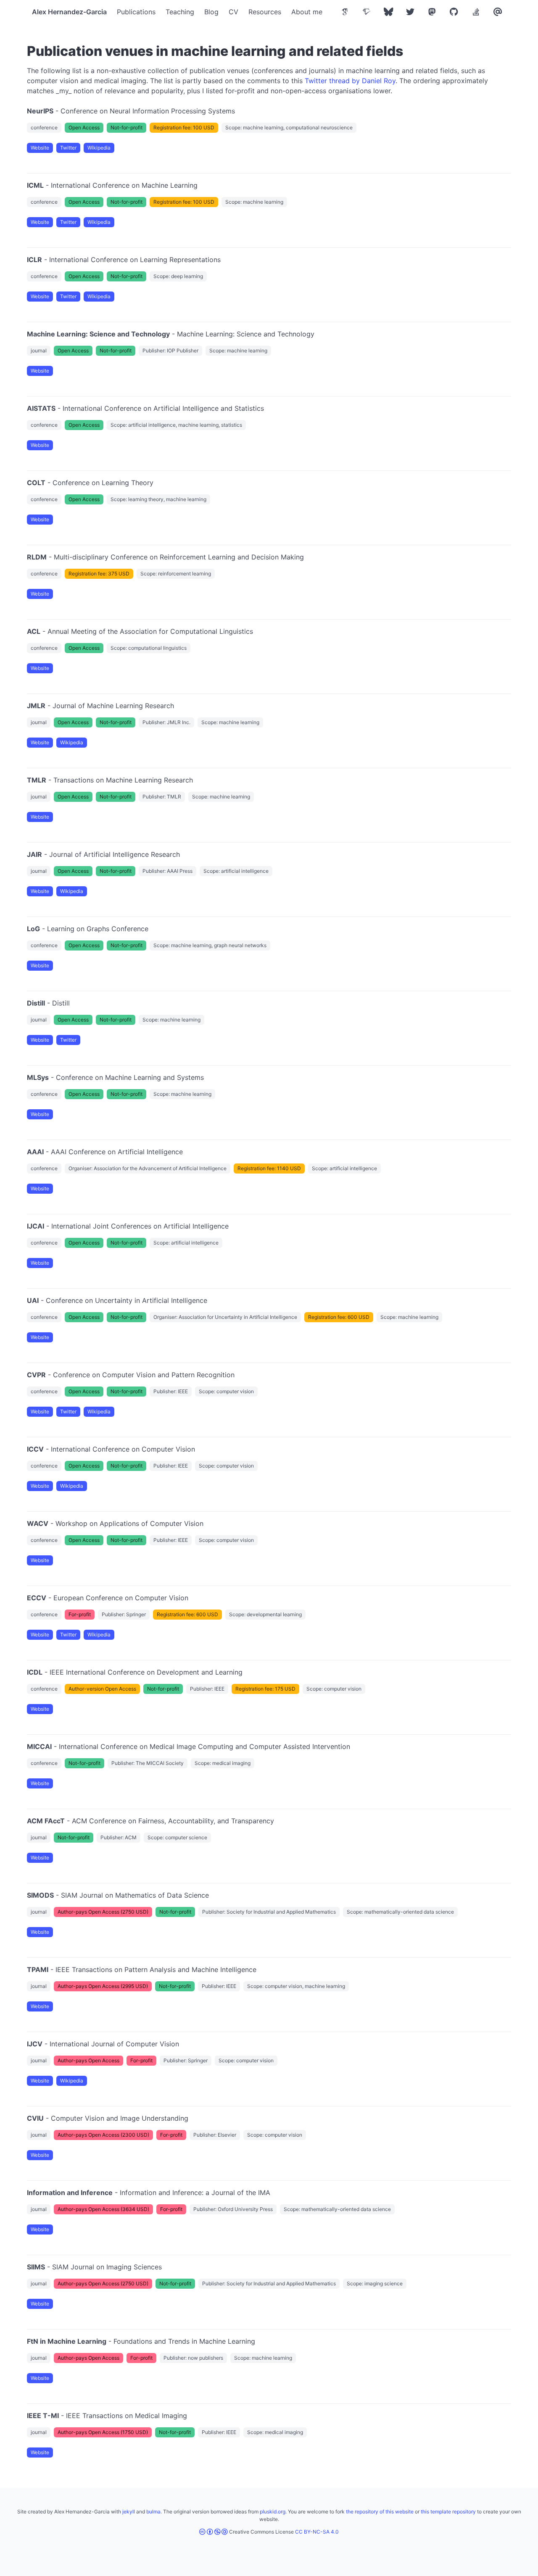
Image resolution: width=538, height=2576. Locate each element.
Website (40, 148)
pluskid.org (273, 2512)
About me (307, 12)
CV (233, 12)
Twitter (68, 148)
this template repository (448, 2512)
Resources (265, 12)
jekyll (129, 2512)
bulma (153, 2512)
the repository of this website (380, 2512)
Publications (136, 12)
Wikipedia (99, 148)
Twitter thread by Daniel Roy (350, 81)
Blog (211, 12)
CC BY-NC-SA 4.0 (317, 2532)
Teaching (180, 12)
